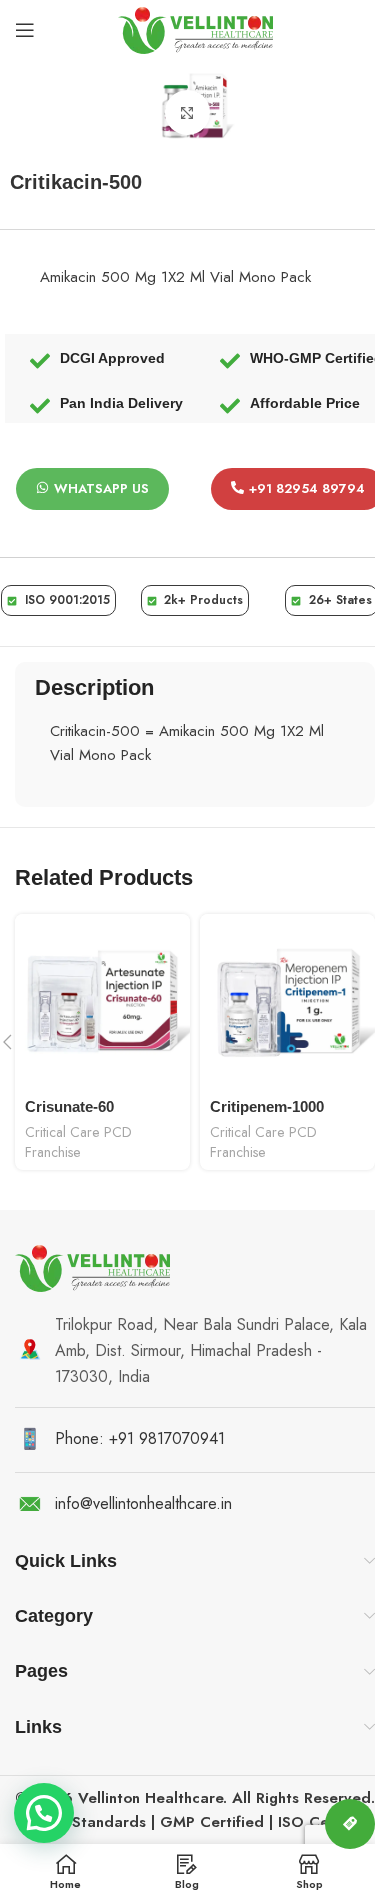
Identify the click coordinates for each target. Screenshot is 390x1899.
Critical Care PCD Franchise (78, 1142)
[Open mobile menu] (25, 30)
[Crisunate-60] (102, 1001)
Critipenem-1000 (267, 1106)
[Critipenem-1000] (287, 1001)
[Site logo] (195, 28)
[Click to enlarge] (187, 112)
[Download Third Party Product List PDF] (350, 1824)
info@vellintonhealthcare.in (143, 1503)
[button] (44, 1813)
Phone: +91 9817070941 (140, 1438)
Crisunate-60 (69, 1106)
